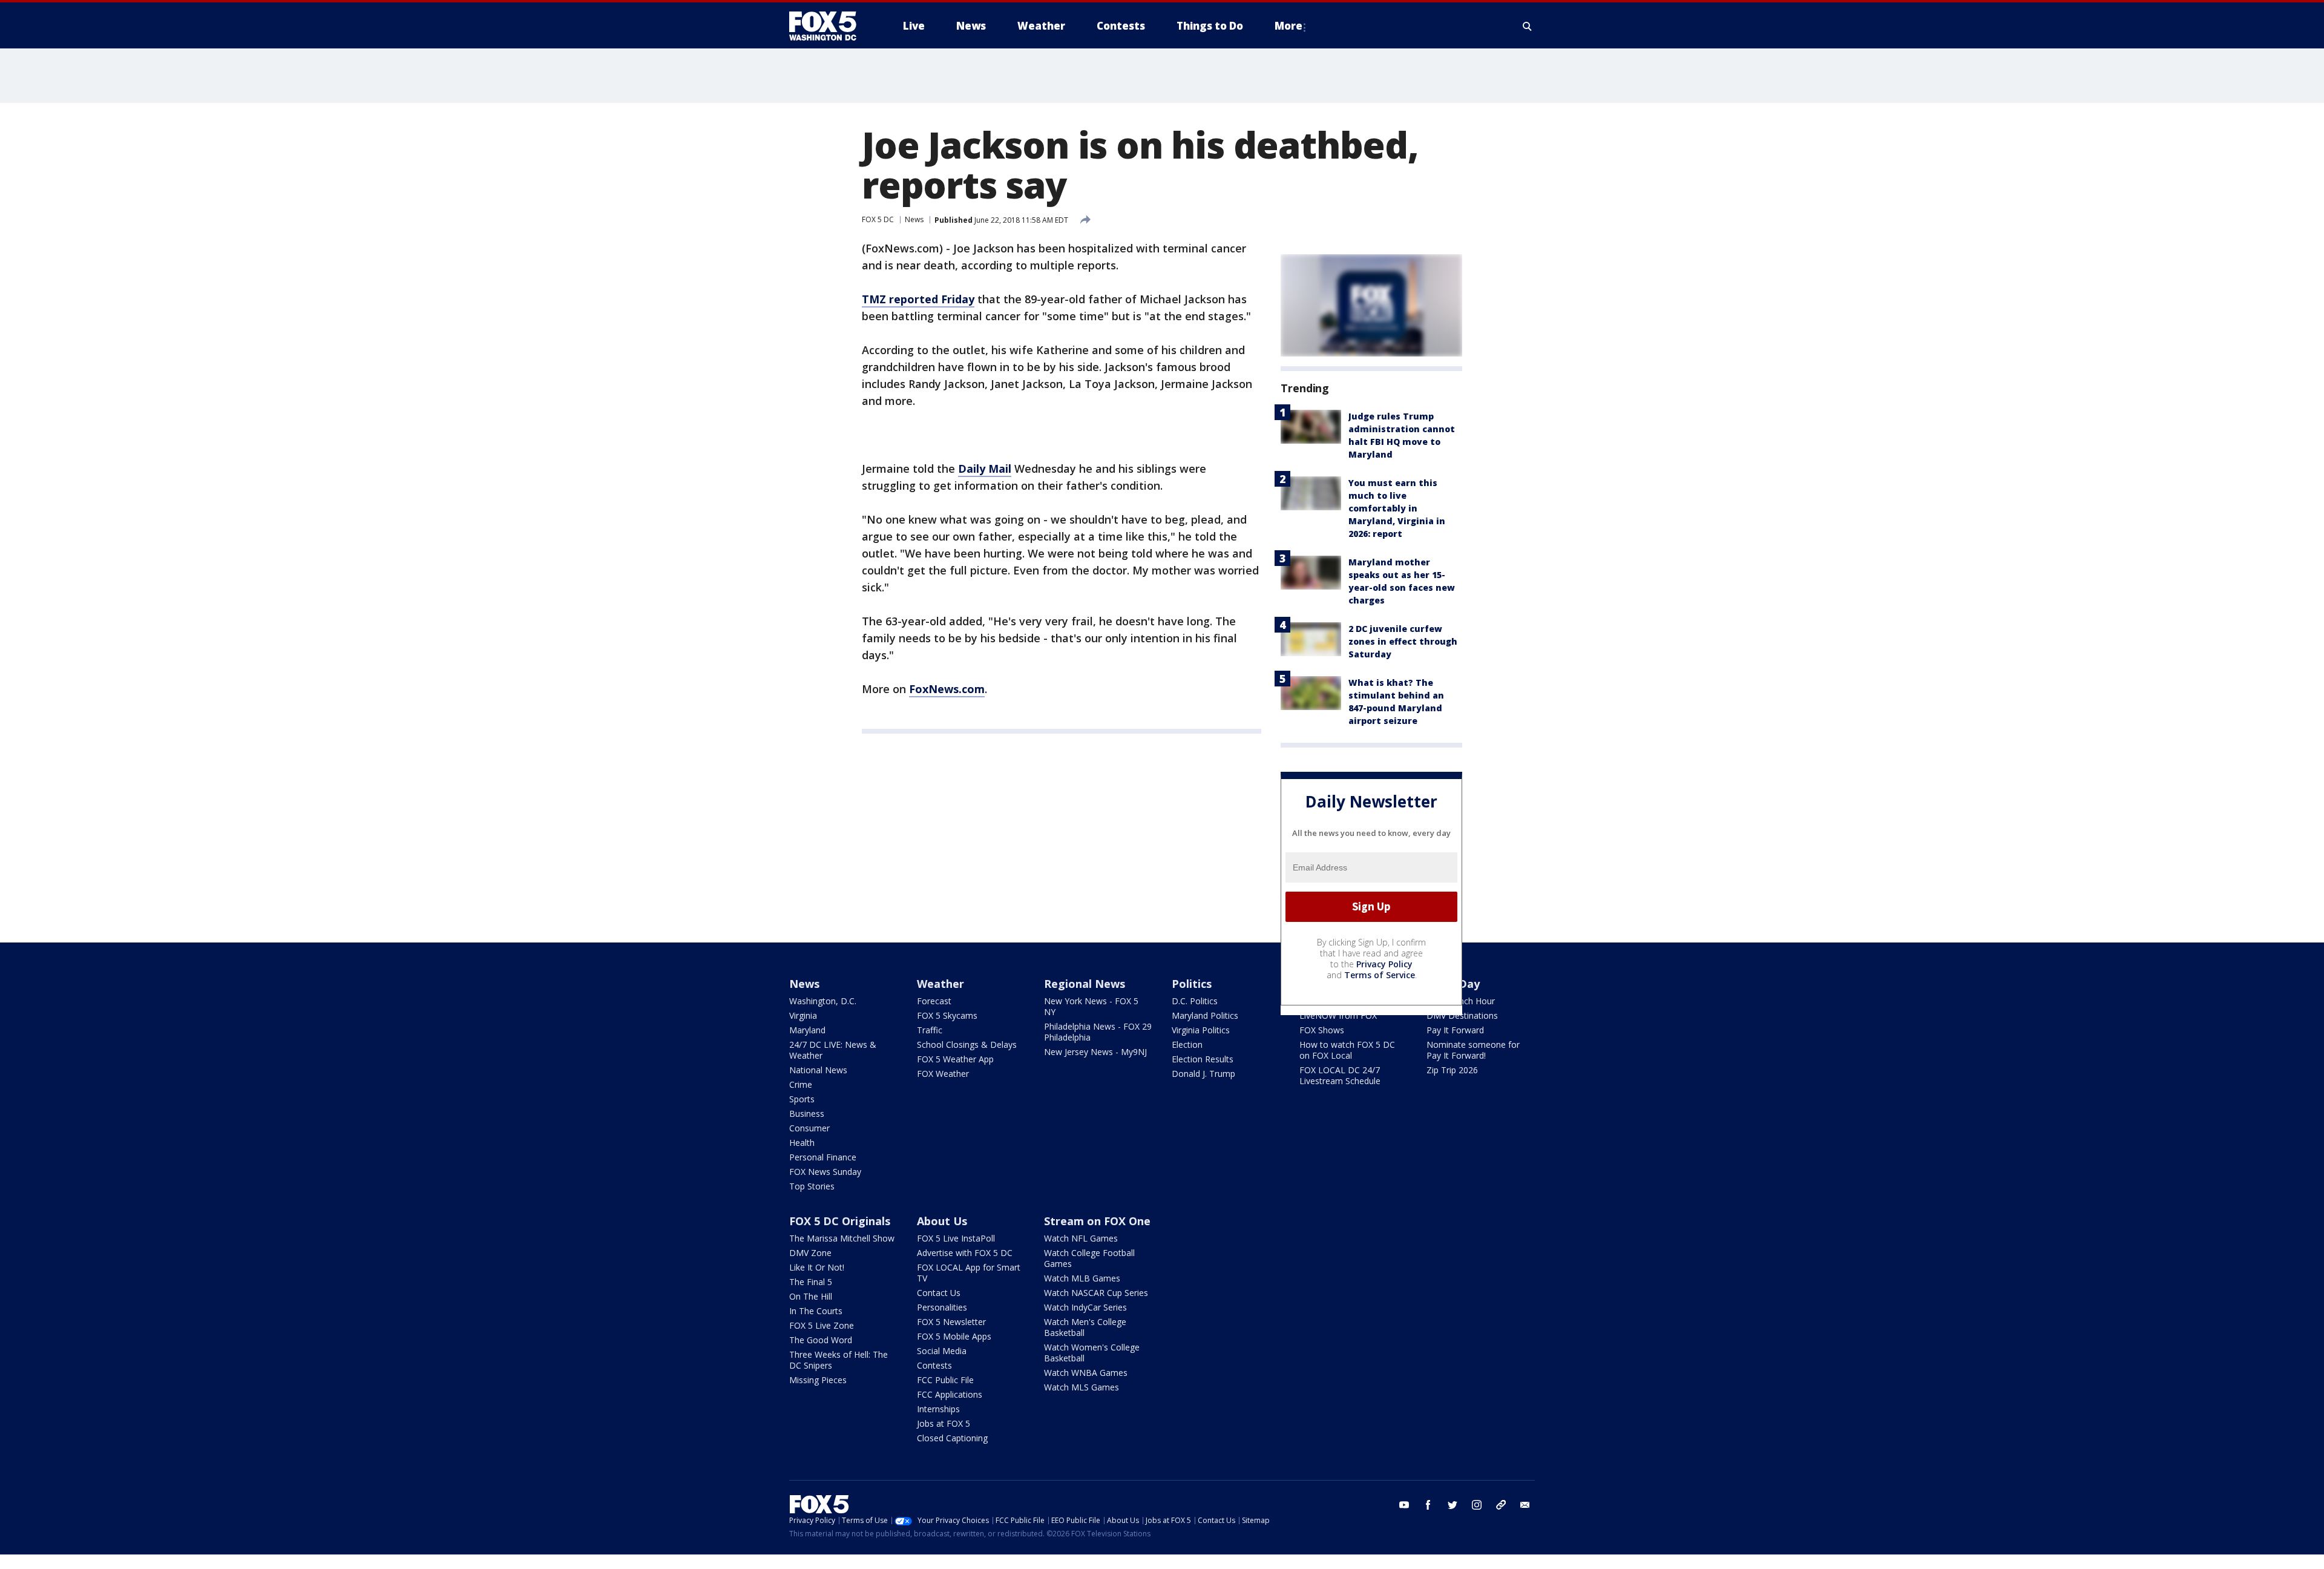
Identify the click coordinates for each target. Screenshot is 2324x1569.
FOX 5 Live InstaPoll (956, 1238)
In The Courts (816, 1311)
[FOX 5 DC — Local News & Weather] (829, 26)
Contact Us (939, 1293)
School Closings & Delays (967, 1044)
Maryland (807, 1030)
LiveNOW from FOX (1338, 1015)
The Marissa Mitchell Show (842, 1238)
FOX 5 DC (878, 219)
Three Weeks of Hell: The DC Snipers (839, 1360)
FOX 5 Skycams (947, 1015)
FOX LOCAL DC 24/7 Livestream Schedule (1340, 1075)
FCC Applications (950, 1394)
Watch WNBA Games (1086, 1373)
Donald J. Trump (1203, 1074)
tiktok (1501, 1505)
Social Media (942, 1351)
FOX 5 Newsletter (951, 1322)
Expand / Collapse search (1528, 26)
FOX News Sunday (825, 1172)
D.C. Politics (1195, 1001)
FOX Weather (943, 1074)
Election (1187, 1044)
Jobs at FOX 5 (944, 1423)
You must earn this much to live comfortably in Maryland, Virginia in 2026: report (1397, 508)
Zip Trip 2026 (1452, 1070)
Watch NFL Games (1081, 1238)
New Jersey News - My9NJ (1095, 1052)
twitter (1452, 1505)
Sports (802, 1099)
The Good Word (821, 1340)
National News (818, 1070)
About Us (942, 1221)
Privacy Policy (1384, 964)
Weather (940, 984)
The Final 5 (811, 1282)
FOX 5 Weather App (955, 1059)
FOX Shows (1322, 1030)
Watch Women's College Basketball (1092, 1353)
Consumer (809, 1128)
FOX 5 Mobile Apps (954, 1336)
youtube (1404, 1505)
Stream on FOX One (1097, 1221)
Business (807, 1113)
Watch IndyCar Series (1085, 1307)
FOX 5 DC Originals (840, 1221)
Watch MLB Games (1082, 1278)
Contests (934, 1365)
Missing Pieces (818, 1380)
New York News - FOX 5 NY (1091, 1006)
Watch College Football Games (1089, 1258)
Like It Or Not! (817, 1267)
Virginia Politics (1201, 1030)
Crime (801, 1084)
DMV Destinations (1462, 1015)
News (914, 219)
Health (802, 1143)
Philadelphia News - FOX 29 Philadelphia (1098, 1032)
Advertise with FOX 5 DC (965, 1253)
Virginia (803, 1015)
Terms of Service (1380, 975)
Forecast (934, 1001)
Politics (1192, 984)
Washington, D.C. (823, 1001)
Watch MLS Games (1082, 1387)
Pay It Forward (1455, 1030)
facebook (1428, 1505)
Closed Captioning (952, 1438)
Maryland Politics (1205, 1015)
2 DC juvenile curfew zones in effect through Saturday (1403, 641)
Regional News (1085, 984)
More (1288, 26)
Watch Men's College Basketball (1085, 1327)
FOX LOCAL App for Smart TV (969, 1273)
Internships (938, 1409)
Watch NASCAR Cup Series (1096, 1293)
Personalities (942, 1307)
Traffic (930, 1030)
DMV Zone (810, 1253)
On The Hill (811, 1296)
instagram (1477, 1505)
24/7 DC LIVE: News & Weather (833, 1050)
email (1525, 1505)
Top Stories (812, 1186)
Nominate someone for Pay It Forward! (1473, 1050)
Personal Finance (823, 1157)
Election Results (1203, 1059)
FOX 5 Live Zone (822, 1325)
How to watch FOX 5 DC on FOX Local (1347, 1050)
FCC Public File (945, 1380)
